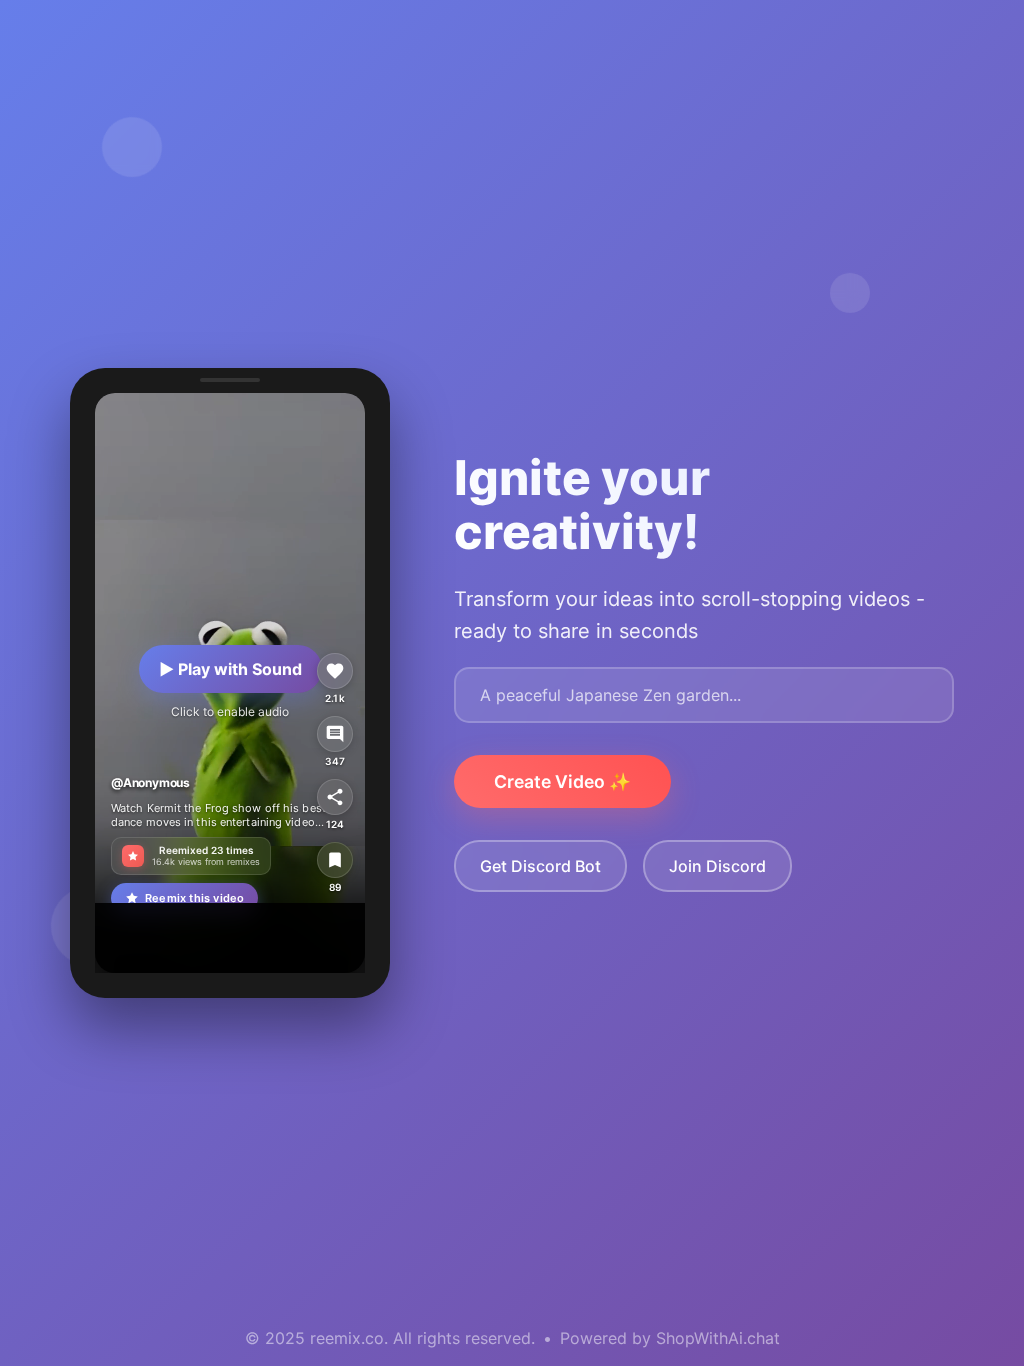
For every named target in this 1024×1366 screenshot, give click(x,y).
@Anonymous (150, 782)
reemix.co (347, 1338)
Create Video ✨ (562, 781)
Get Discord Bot (540, 866)
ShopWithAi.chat (718, 1338)
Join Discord (717, 866)
